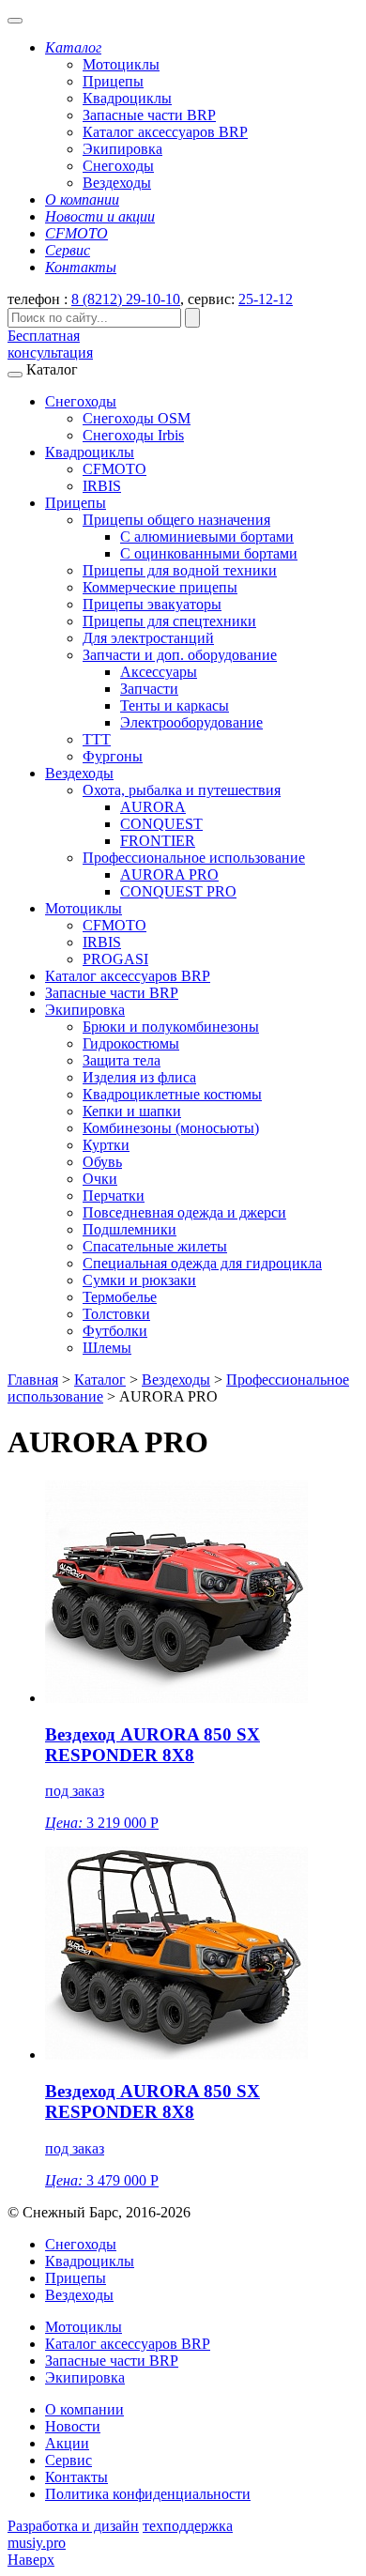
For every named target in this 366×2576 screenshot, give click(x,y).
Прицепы (113, 81)
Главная (33, 1380)
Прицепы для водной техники (180, 570)
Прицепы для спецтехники (169, 621)
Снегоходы (118, 166)
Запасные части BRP (149, 115)
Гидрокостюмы (131, 1043)
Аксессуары (159, 672)
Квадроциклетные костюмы (172, 1094)
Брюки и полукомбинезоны (171, 1027)
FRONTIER (158, 841)
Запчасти (149, 689)
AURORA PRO (169, 874)
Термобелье (120, 1297)
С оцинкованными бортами (209, 553)
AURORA (153, 807)
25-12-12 (266, 299)
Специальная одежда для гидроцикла (202, 1263)
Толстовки (116, 1314)
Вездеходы (117, 183)
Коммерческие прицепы (160, 587)
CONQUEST (161, 824)
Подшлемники (130, 1229)
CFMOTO (114, 469)
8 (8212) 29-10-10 (126, 299)
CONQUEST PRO (178, 891)
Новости (73, 2426)
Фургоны (113, 756)
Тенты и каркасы (175, 705)
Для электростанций (148, 638)
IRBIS (102, 486)
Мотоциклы (121, 64)
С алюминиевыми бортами (207, 537)
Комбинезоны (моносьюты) (171, 1128)
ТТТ (97, 739)
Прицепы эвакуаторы (152, 604)
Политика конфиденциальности (148, 2494)
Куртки (106, 1145)
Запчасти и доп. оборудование (180, 655)
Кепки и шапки (132, 1111)
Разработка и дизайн (73, 2526)
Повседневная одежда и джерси (184, 1212)
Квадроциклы (127, 98)
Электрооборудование (191, 722)
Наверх (31, 2560)
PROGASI (115, 959)
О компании (84, 2409)
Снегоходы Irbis (133, 435)
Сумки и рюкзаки (139, 1280)
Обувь (102, 1162)
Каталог (100, 1380)
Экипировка (122, 149)
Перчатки (114, 1196)
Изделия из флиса (139, 1077)
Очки (100, 1179)
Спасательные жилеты (155, 1246)
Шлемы (107, 1348)
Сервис (69, 2460)
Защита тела (122, 1060)
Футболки (115, 1331)
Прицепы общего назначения (176, 520)
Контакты (76, 2477)
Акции (67, 2443)
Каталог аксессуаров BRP (165, 132)
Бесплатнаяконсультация (50, 344)
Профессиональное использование (194, 858)
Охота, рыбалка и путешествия (182, 790)
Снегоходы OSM (137, 418)
